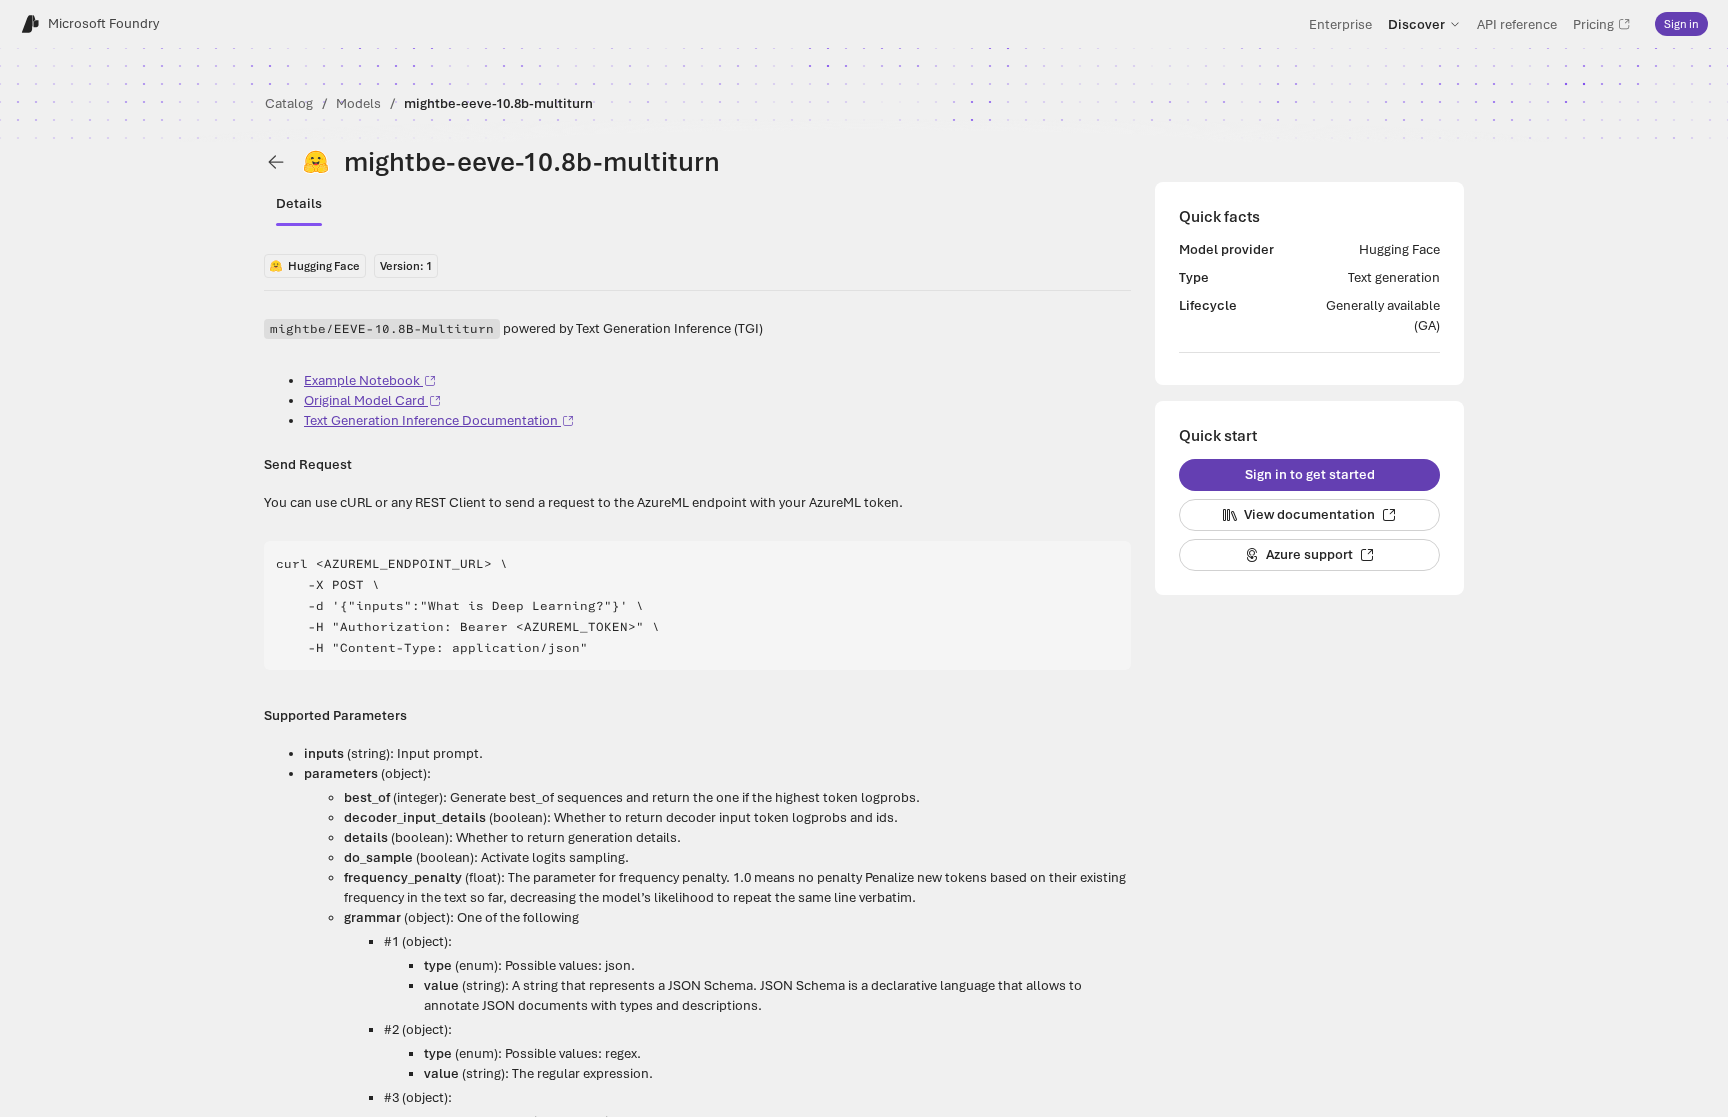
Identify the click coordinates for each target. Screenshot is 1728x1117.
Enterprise (1340, 24)
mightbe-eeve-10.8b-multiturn (498, 103)
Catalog (289, 103)
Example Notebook (362, 380)
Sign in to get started (1310, 474)
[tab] (299, 204)
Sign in (1681, 24)
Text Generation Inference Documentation (431, 420)
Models (358, 103)
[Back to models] (276, 162)
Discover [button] (1416, 24)
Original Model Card (364, 400)
